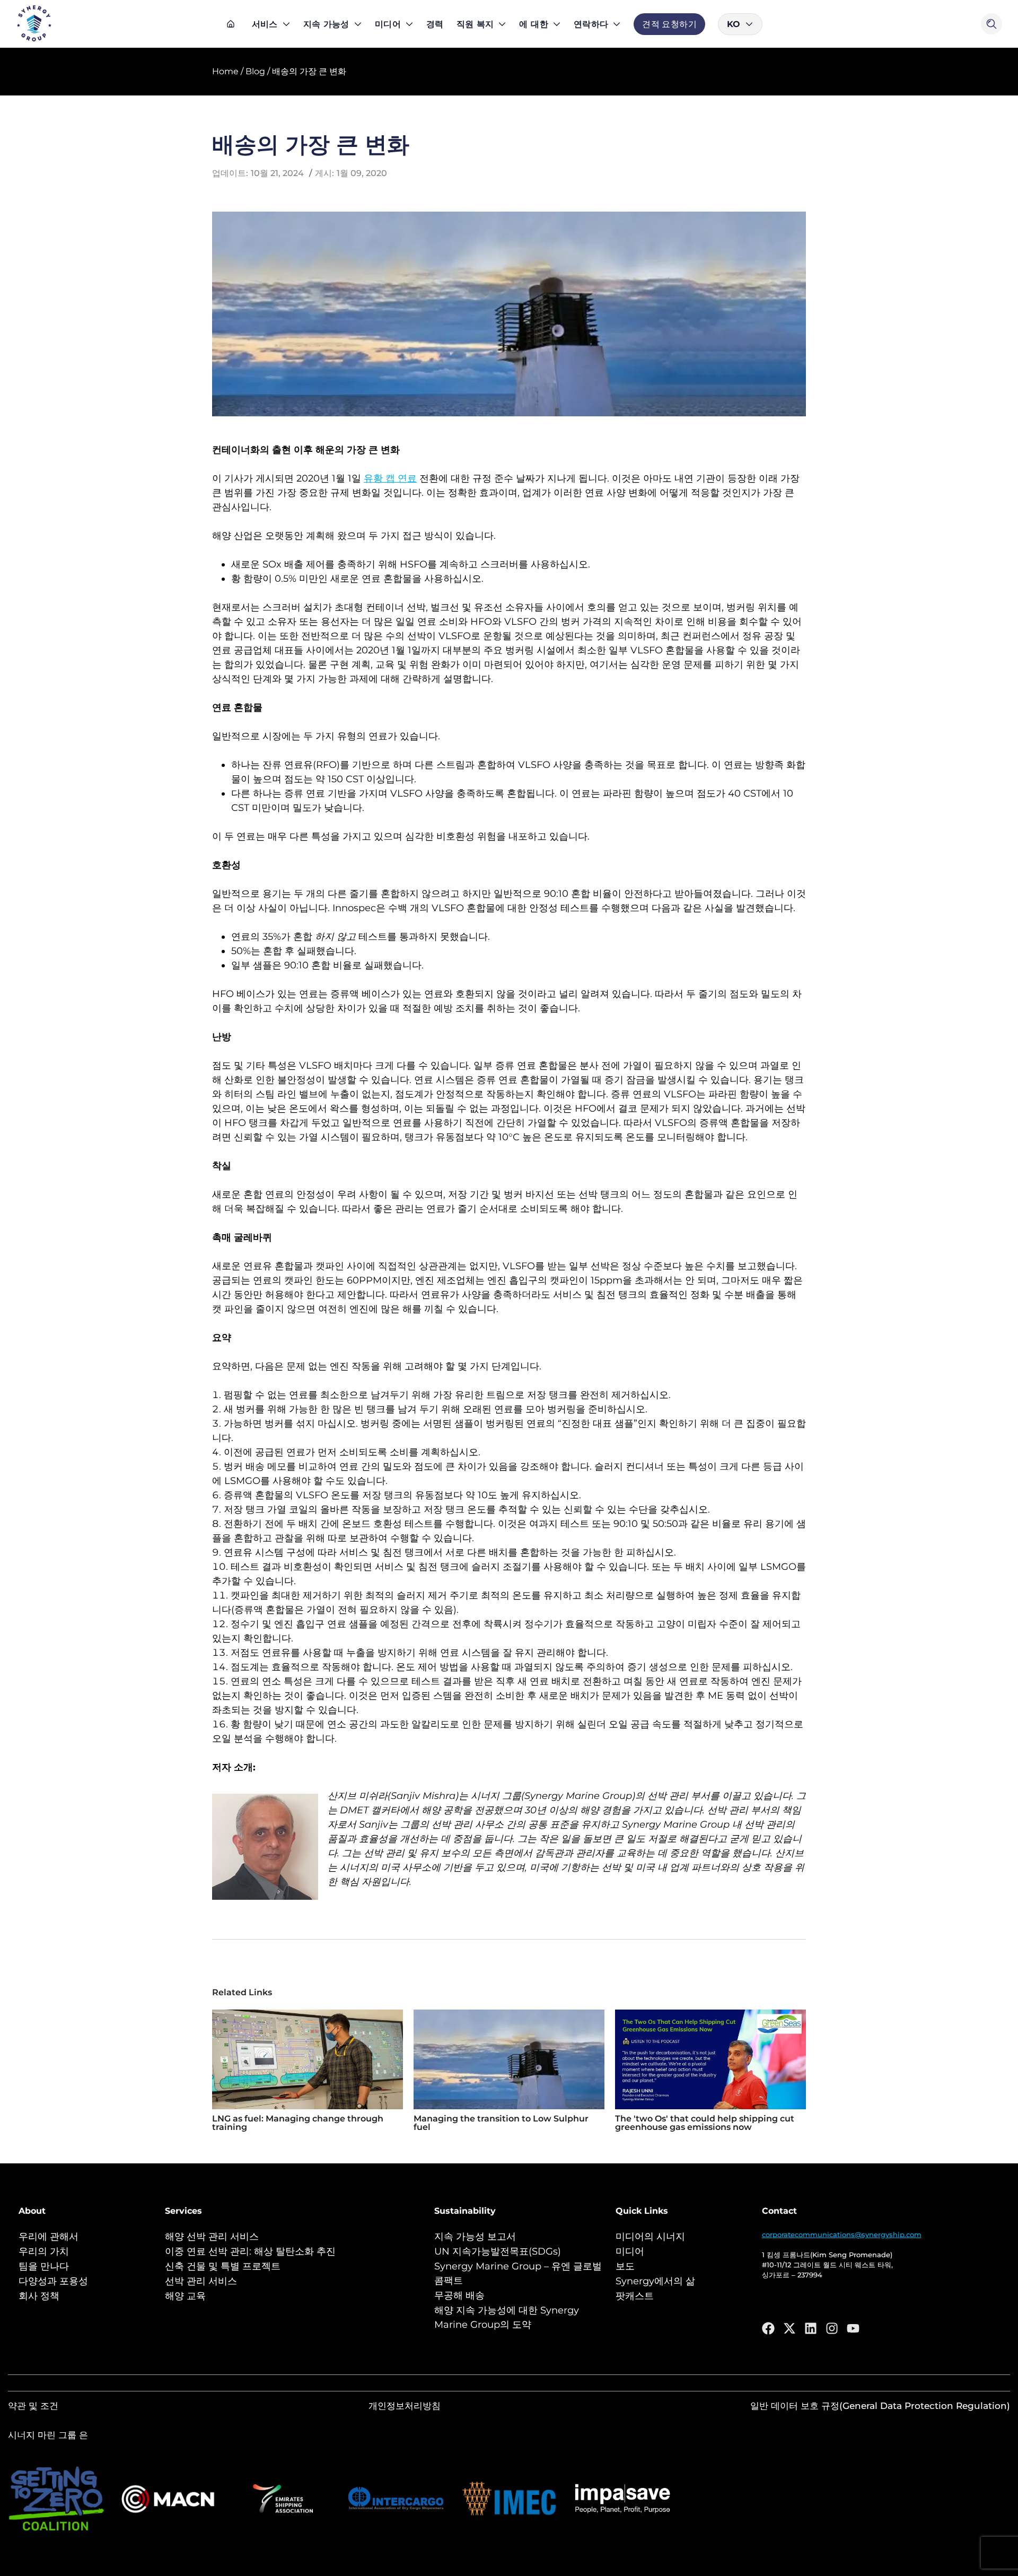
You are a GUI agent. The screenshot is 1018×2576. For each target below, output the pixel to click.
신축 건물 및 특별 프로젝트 (223, 2266)
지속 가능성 (326, 24)
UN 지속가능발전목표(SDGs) (498, 2251)
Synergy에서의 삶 (655, 2281)
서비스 (265, 24)
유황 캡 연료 (390, 478)
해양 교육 (185, 2296)
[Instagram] (832, 2328)
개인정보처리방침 (405, 2406)
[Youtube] (853, 2328)
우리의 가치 (44, 2251)
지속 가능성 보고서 (475, 2237)
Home (225, 71)
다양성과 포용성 (53, 2281)
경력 (435, 24)
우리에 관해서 (49, 2237)
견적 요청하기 (669, 24)
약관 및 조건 (33, 2406)
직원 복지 (475, 24)
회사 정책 (39, 2296)
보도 (625, 2266)
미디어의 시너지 (650, 2237)
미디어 (388, 24)
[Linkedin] (811, 2328)
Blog (255, 71)
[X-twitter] (789, 2328)
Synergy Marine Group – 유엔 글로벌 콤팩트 (518, 2273)
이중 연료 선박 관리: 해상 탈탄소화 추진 (250, 2251)
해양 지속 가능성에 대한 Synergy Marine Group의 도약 (507, 2317)
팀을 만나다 (44, 2266)
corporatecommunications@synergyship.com (842, 2234)
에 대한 (533, 24)
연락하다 (591, 24)
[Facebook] (768, 2328)
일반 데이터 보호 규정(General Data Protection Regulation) (880, 2406)
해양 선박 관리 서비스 (212, 2237)
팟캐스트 (635, 2296)
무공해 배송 (459, 2295)
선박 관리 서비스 (201, 2281)
